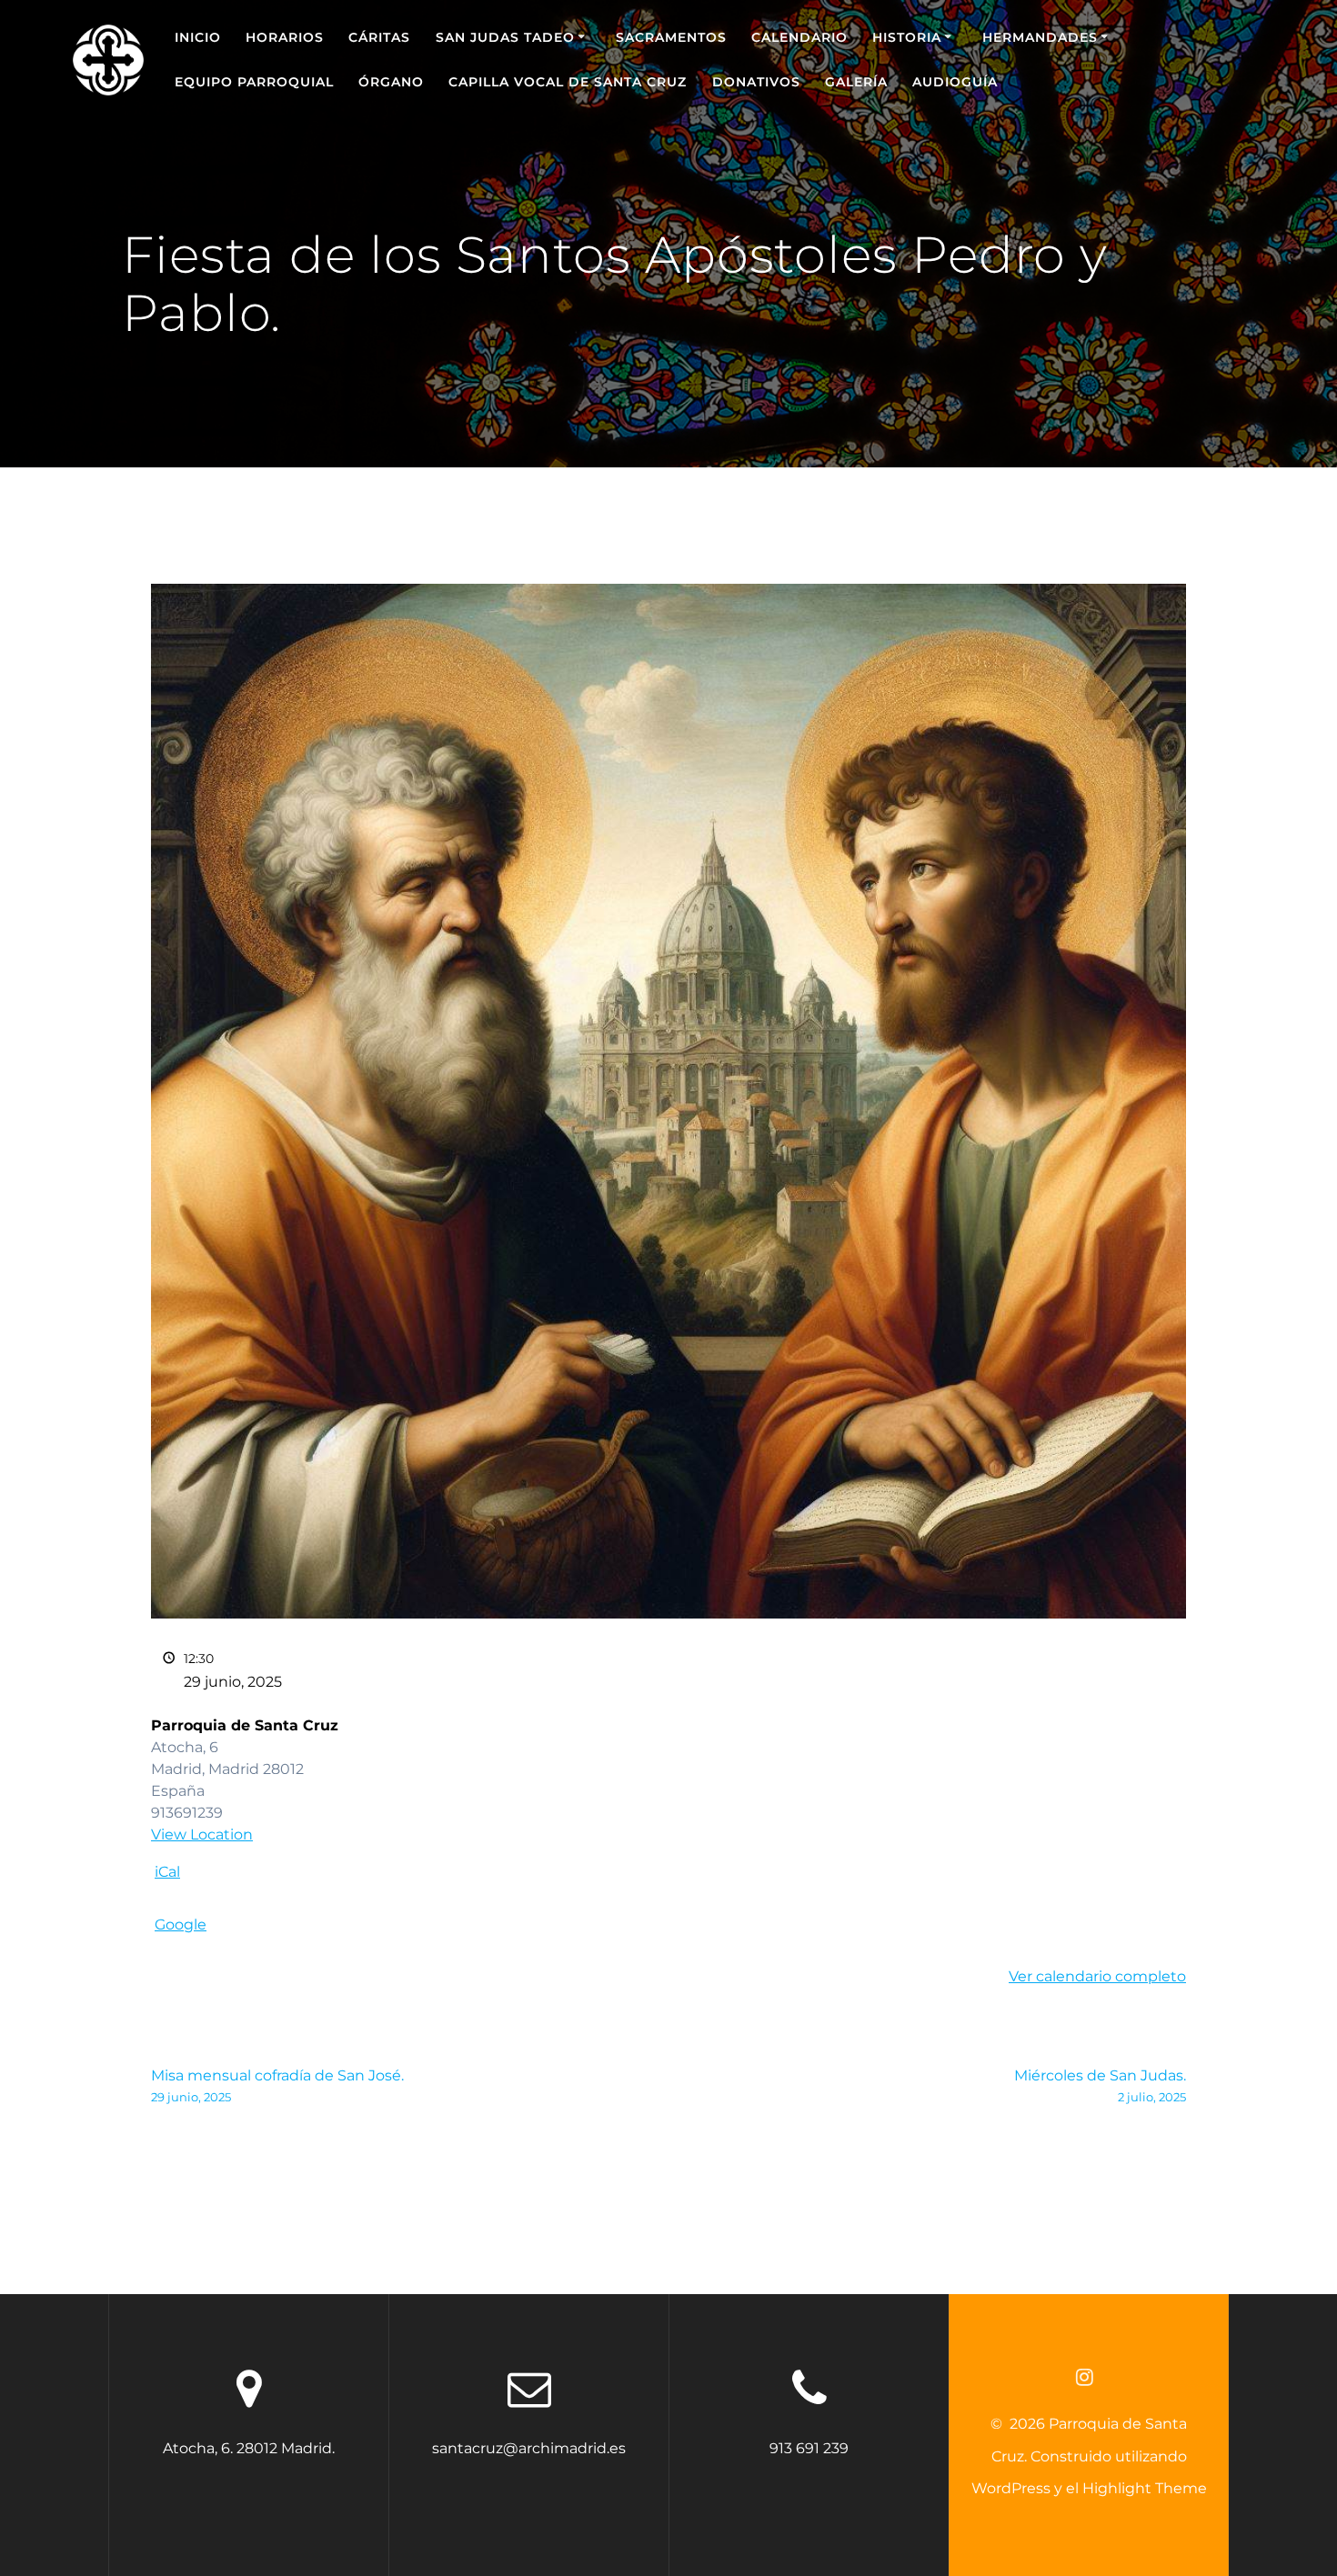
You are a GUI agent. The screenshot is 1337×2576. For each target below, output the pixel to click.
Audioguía (955, 82)
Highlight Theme (1145, 2488)
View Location (202, 1834)
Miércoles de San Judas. (1100, 2085)
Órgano (391, 82)
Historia (907, 37)
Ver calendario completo (1097, 1976)
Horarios (285, 37)
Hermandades (1040, 37)
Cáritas (379, 37)
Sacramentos (671, 37)
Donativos (756, 82)
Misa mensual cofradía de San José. (277, 2085)
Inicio (198, 37)
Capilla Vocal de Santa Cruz (568, 82)
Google (181, 1924)
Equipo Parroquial (254, 82)
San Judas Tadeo (505, 37)
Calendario (799, 37)
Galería (856, 82)
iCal (167, 1872)
